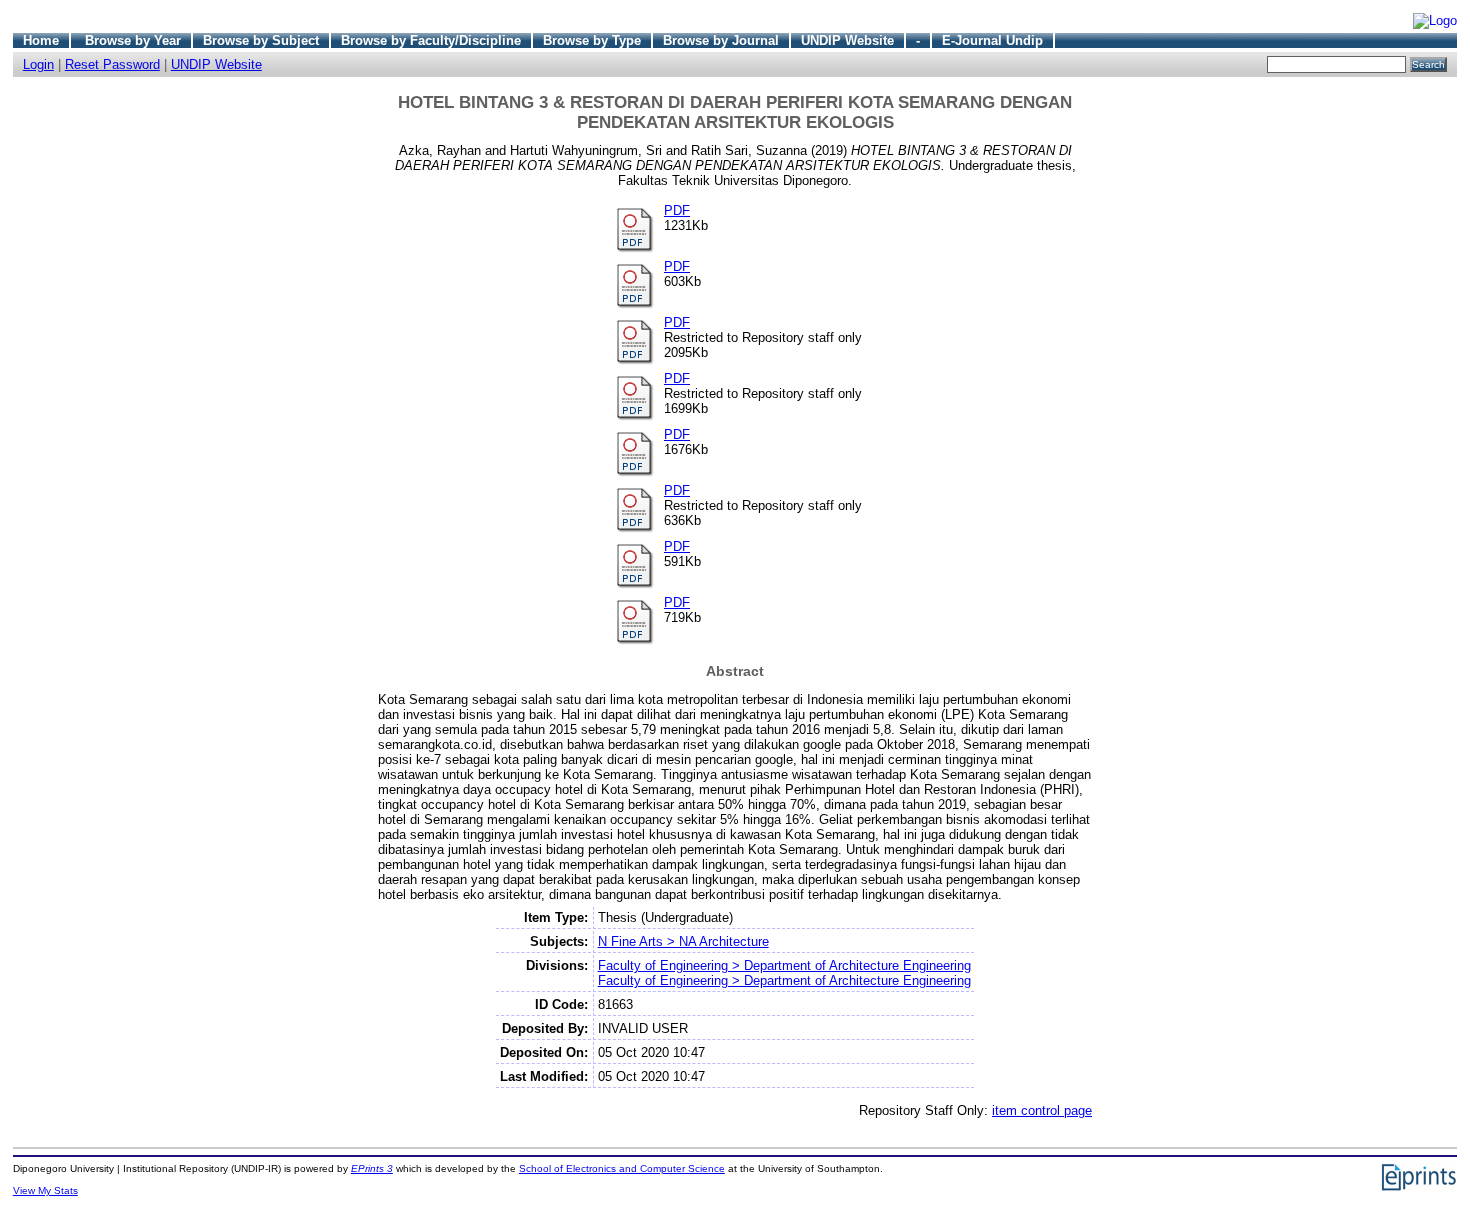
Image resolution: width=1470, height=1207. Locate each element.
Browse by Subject (261, 40)
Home (41, 40)
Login (38, 64)
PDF (677, 210)
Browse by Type (592, 40)
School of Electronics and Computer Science (622, 1168)
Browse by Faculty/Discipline (431, 40)
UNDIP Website (847, 40)
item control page (1042, 1110)
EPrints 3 (372, 1168)
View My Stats (45, 1190)
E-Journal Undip (992, 40)
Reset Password (112, 64)
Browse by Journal (721, 40)
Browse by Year (133, 40)
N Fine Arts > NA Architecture (683, 941)
